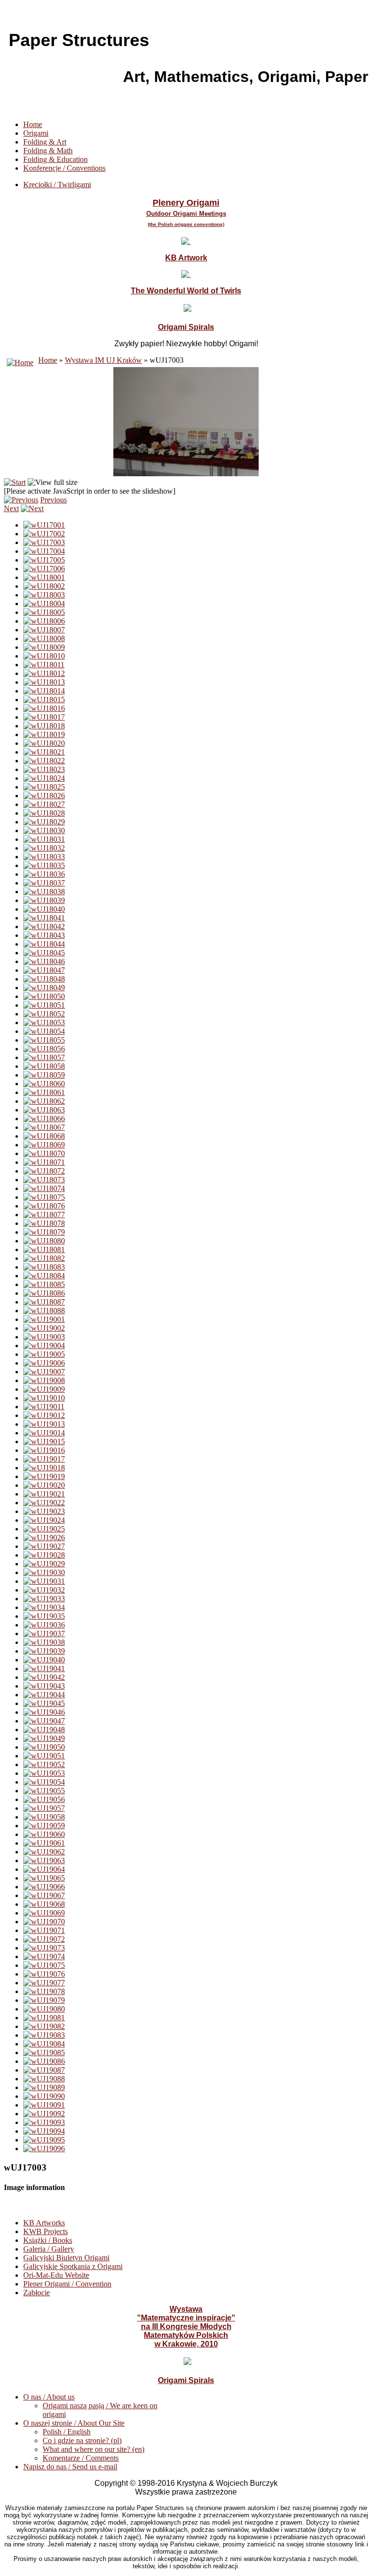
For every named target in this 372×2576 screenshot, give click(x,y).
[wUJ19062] (44, 1852)
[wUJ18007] (44, 630)
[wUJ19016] (44, 1450)
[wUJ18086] (44, 1293)
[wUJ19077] (44, 1983)
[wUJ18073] (44, 1180)
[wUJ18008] (44, 638)
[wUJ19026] (44, 1538)
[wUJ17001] (44, 525)
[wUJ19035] (44, 1616)
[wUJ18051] (44, 1005)
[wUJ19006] (44, 1363)
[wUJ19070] (44, 1922)
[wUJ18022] (44, 761)
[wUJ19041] (44, 1668)
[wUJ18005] (44, 612)
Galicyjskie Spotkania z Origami (73, 2266)
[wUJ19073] (44, 1948)
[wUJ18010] (44, 656)
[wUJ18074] (44, 1188)
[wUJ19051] (44, 1756)
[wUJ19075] (44, 1965)
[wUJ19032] (44, 1590)
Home (33, 124)
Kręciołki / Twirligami (57, 185)
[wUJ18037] (44, 883)
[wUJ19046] (44, 1712)
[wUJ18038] (44, 892)
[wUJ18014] (44, 691)
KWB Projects (46, 2231)
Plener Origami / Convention (67, 2284)
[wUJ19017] (44, 1459)
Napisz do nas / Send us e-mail (70, 2467)
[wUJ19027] (44, 1546)
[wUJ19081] (44, 2018)
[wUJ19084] (44, 2044)
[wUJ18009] (44, 647)
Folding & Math (48, 151)
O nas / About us (49, 2397)
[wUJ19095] (44, 2140)
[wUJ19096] (44, 2149)
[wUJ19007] (44, 1372)
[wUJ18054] (44, 1031)
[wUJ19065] (44, 1878)
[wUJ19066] (44, 1887)
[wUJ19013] (44, 1424)
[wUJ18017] (44, 717)
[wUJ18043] (44, 935)
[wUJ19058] (44, 1817)
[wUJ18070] (44, 1153)
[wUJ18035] (44, 865)
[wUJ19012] (44, 1415)
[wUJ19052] (44, 1764)
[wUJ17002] (44, 534)
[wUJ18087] (44, 1302)
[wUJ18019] (44, 734)
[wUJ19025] (44, 1529)
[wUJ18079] (44, 1232)
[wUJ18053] (44, 1022)
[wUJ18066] (44, 1119)
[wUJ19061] (44, 1843)
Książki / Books (48, 2240)
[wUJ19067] (44, 1895)
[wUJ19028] (44, 1555)
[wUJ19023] (44, 1511)
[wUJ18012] (44, 673)
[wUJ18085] (44, 1284)
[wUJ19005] (44, 1354)
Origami (36, 133)
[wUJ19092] (44, 2114)
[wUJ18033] (44, 857)
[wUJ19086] (44, 2061)
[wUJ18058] (44, 1066)
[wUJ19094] (44, 2131)
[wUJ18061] (44, 1092)
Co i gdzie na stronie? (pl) (82, 2440)
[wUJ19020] (44, 1485)
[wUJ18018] (44, 726)
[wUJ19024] (44, 1520)
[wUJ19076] (44, 1974)
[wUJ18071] (44, 1162)
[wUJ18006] (44, 621)
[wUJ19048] (44, 1730)
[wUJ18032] (44, 848)
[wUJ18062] (44, 1101)
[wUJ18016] (44, 708)
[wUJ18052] (44, 1014)
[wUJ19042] (44, 1677)
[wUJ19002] (44, 1328)
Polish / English (67, 2432)
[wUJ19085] (44, 2053)
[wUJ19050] (44, 1747)
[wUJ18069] (44, 1145)
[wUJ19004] (44, 1345)
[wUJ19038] (44, 1642)
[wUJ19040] (44, 1660)
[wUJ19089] (44, 2087)
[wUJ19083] (44, 2035)
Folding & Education (55, 159)
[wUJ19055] (44, 1791)
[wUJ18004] (44, 604)
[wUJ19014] (44, 1433)
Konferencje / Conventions (64, 168)
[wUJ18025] (44, 787)
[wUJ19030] (44, 1572)
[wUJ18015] (44, 700)
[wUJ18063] (44, 1110)
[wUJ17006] (44, 569)
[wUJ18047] (44, 970)
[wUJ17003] (44, 542)
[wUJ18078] (44, 1223)
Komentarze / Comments (81, 2458)
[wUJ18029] (44, 822)
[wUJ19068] (44, 1904)
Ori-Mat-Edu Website (56, 2275)
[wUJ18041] (44, 918)
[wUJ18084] (44, 1276)
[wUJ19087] (44, 2070)
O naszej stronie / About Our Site (74, 2423)
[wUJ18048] (44, 979)
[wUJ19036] (44, 1625)
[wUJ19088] (44, 2079)
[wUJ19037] (44, 1634)
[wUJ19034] (44, 1607)
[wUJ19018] (44, 1468)
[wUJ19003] (44, 1337)
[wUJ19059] (44, 1826)
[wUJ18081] (44, 1249)
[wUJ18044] (44, 944)
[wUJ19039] (44, 1651)
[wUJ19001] (44, 1319)
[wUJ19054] (44, 1782)
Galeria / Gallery (49, 2249)
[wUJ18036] (44, 874)
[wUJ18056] (44, 1049)
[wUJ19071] (44, 1930)
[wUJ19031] (44, 1581)
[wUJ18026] (44, 796)
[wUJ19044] (44, 1695)
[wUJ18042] (44, 926)
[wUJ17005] (44, 560)
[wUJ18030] (44, 830)
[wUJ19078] (44, 1991)
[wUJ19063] (44, 1860)
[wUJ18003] (44, 595)
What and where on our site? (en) (93, 2449)
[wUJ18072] (44, 1171)
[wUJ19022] (44, 1503)
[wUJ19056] (44, 1799)
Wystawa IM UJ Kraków (103, 360)
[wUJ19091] (44, 2105)
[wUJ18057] (44, 1057)
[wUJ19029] (44, 1564)
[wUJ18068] (44, 1136)
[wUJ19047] (44, 1721)
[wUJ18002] (44, 586)
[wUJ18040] (44, 909)
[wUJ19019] (44, 1476)
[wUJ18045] (44, 953)
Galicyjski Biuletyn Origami (66, 2258)
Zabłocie (37, 2293)
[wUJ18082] (44, 1258)
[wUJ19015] (44, 1441)
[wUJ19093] (44, 2122)
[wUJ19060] (44, 1834)
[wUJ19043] (44, 1686)
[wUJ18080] (44, 1241)
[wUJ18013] (44, 682)
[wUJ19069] (44, 1913)
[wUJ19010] (44, 1398)
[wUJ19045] (44, 1703)
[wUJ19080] (44, 2009)
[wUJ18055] (44, 1040)
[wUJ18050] (44, 996)
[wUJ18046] (44, 961)
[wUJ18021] (44, 752)
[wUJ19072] (44, 1939)
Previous (54, 500)
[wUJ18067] (44, 1127)
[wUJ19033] (44, 1599)
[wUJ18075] (44, 1197)
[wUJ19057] (44, 1808)
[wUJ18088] (44, 1311)
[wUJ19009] (44, 1389)
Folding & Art (45, 142)
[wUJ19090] (44, 2096)
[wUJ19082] (44, 2026)
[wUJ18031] (44, 839)
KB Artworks (44, 2223)
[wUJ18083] (44, 1267)
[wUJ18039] (44, 900)
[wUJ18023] (44, 769)
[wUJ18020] (44, 743)
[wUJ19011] (44, 1407)
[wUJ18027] (44, 804)
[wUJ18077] (44, 1215)
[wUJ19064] (44, 1869)
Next (11, 508)
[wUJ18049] (44, 988)
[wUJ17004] (44, 551)
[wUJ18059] (44, 1075)
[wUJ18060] (44, 1084)
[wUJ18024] (44, 778)
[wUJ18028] (44, 813)
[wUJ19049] (44, 1738)
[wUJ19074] (44, 1956)
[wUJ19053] (44, 1773)
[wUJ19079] (44, 2000)
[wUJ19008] (44, 1380)
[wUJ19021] (44, 1494)
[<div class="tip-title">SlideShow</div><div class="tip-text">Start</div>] (15, 482)
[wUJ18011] (44, 665)
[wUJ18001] (44, 577)
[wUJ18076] (44, 1206)
